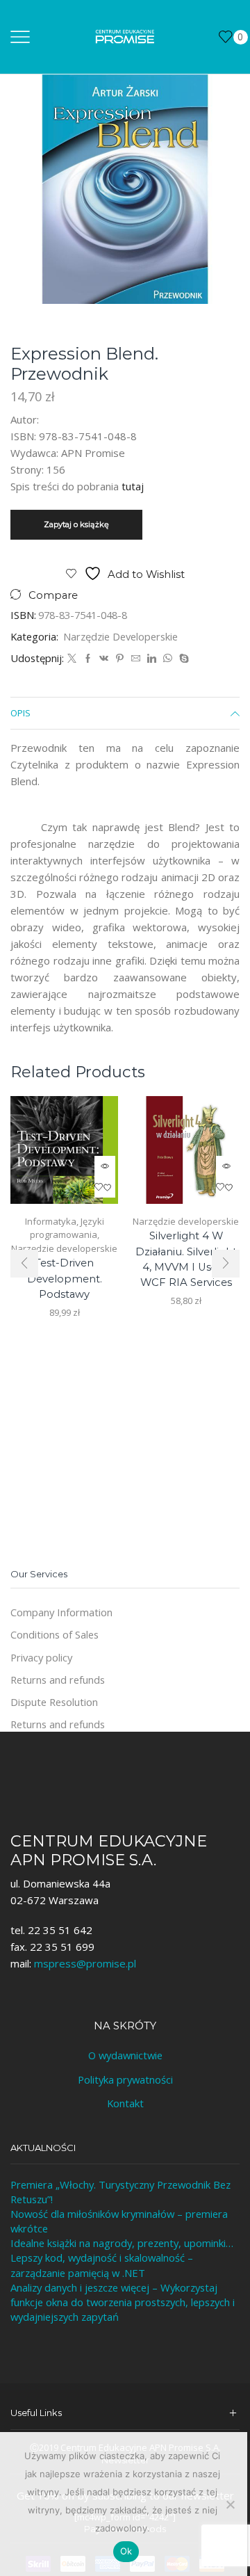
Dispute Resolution (54, 1702)
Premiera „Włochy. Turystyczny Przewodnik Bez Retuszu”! (120, 2192)
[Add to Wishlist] (105, 1187)
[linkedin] (152, 659)
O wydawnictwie (125, 2055)
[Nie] (230, 2504)
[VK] (104, 659)
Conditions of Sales (55, 1634)
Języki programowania (67, 1228)
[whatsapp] (168, 659)
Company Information (61, 1612)
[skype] (182, 659)
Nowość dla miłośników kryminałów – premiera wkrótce (119, 2221)
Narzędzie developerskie (120, 636)
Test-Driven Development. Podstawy (65, 1278)
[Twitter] (72, 659)
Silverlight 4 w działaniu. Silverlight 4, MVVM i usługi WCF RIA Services (186, 1259)
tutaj (133, 486)
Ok (126, 2551)
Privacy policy (41, 1657)
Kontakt (125, 2103)
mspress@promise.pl (85, 1963)
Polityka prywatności (125, 2079)
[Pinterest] (120, 659)
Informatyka (51, 1221)
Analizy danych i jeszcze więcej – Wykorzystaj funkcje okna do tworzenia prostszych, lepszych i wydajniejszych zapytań (123, 2302)
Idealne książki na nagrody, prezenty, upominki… (122, 2243)
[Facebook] (88, 659)
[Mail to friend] (136, 659)
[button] (24, 1264)
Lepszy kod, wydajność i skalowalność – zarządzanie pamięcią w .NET (102, 2265)
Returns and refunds (58, 1680)
